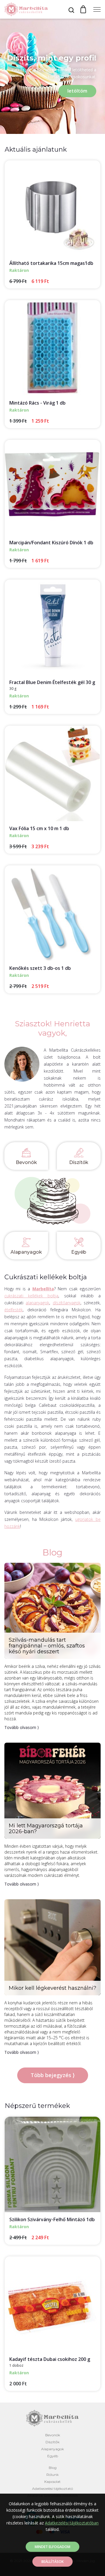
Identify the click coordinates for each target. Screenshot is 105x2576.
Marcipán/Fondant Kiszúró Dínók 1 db (51, 543)
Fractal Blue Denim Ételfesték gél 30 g (52, 682)
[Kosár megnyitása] (83, 9)
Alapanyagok (26, 1252)
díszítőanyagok (67, 1303)
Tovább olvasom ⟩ (22, 1727)
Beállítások (52, 2562)
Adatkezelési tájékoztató (52, 2489)
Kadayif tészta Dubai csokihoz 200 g (50, 2359)
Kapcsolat (52, 2482)
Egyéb (79, 1252)
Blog (53, 2468)
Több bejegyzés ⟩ (53, 2075)
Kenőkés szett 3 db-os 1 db (40, 968)
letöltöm (77, 91)
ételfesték (14, 1310)
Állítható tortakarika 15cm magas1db (51, 263)
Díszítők (79, 1162)
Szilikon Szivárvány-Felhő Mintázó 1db (52, 2219)
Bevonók (26, 1162)
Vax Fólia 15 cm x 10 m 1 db (39, 828)
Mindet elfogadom (52, 2547)
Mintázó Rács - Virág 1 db (37, 403)
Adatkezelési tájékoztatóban (72, 2523)
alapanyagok (37, 1303)
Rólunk (52, 2475)
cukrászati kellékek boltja (31, 1296)
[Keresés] (71, 10)
